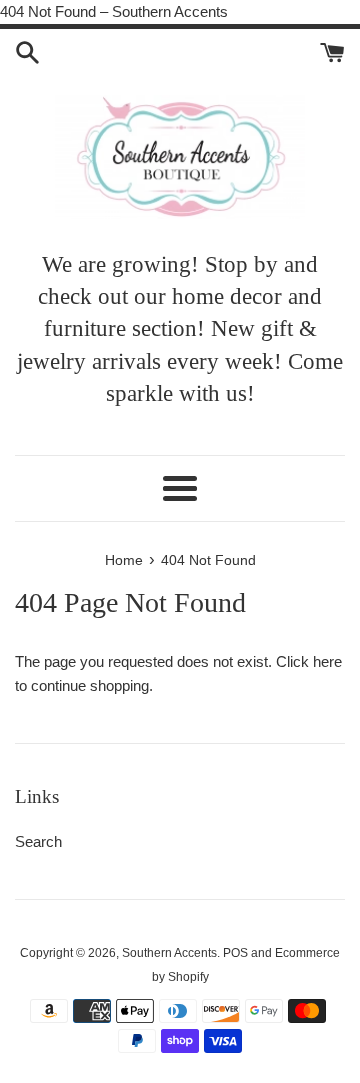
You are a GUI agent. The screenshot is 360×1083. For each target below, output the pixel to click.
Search (38, 841)
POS (235, 953)
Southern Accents (169, 953)
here (327, 661)
